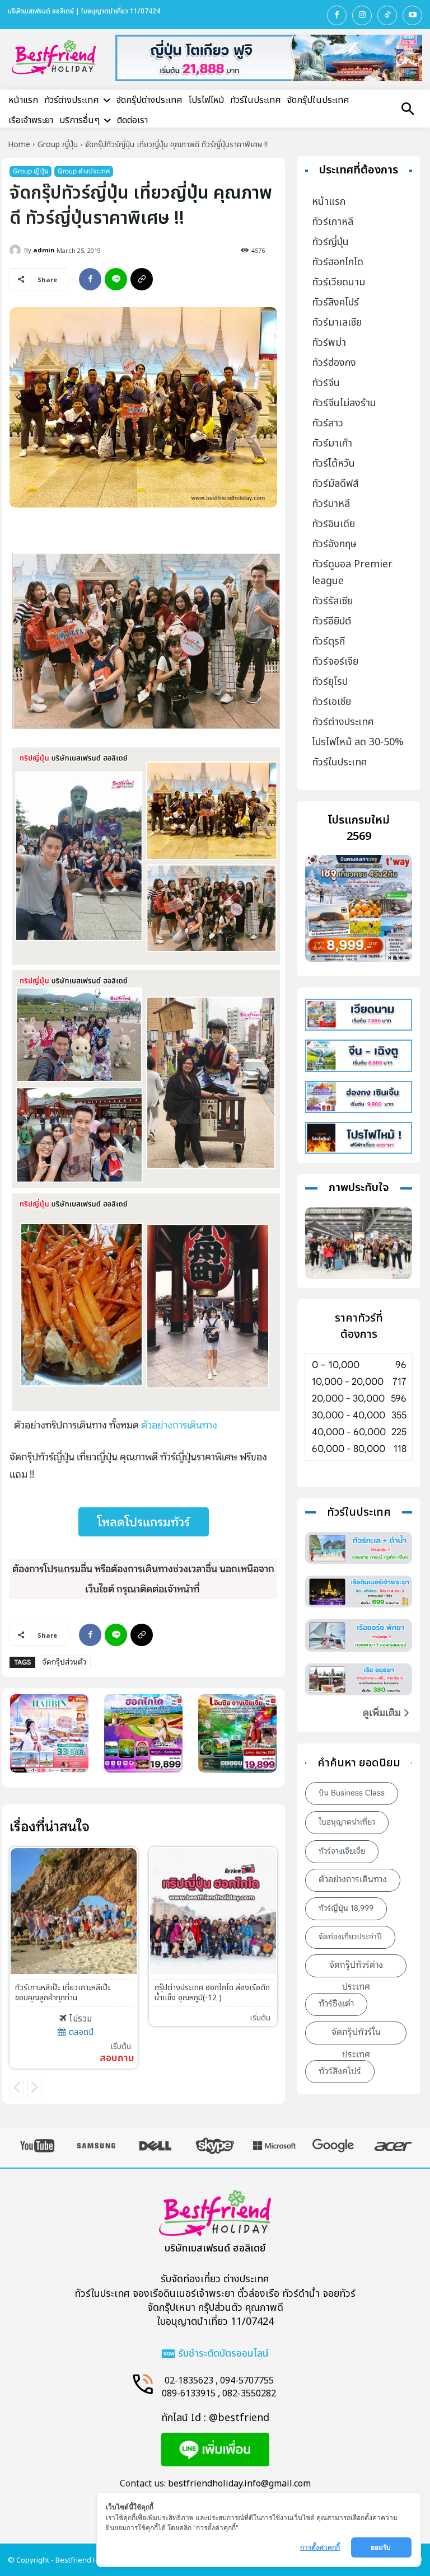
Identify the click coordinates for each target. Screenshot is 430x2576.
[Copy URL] (142, 279)
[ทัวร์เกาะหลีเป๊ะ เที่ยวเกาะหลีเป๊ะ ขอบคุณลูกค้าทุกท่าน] (74, 1911)
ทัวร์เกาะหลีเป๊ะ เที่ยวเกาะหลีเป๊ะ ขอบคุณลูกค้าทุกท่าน (63, 1993)
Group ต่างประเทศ (84, 171)
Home (19, 145)
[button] (408, 110)
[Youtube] (412, 15)
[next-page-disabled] (34, 2089)
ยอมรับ (382, 2547)
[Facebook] (337, 15)
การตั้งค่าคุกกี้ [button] (320, 2547)
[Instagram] (362, 15)
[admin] (17, 250)
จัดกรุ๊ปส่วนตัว (64, 1662)
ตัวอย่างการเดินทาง (179, 1425)
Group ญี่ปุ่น (58, 145)
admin (44, 250)
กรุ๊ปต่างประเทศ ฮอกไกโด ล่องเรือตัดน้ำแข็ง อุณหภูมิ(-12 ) (212, 1993)
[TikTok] (387, 15)
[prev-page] (17, 2089)
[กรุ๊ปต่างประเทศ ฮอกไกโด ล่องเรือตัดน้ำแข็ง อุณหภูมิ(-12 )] (213, 1911)
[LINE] (116, 279)
